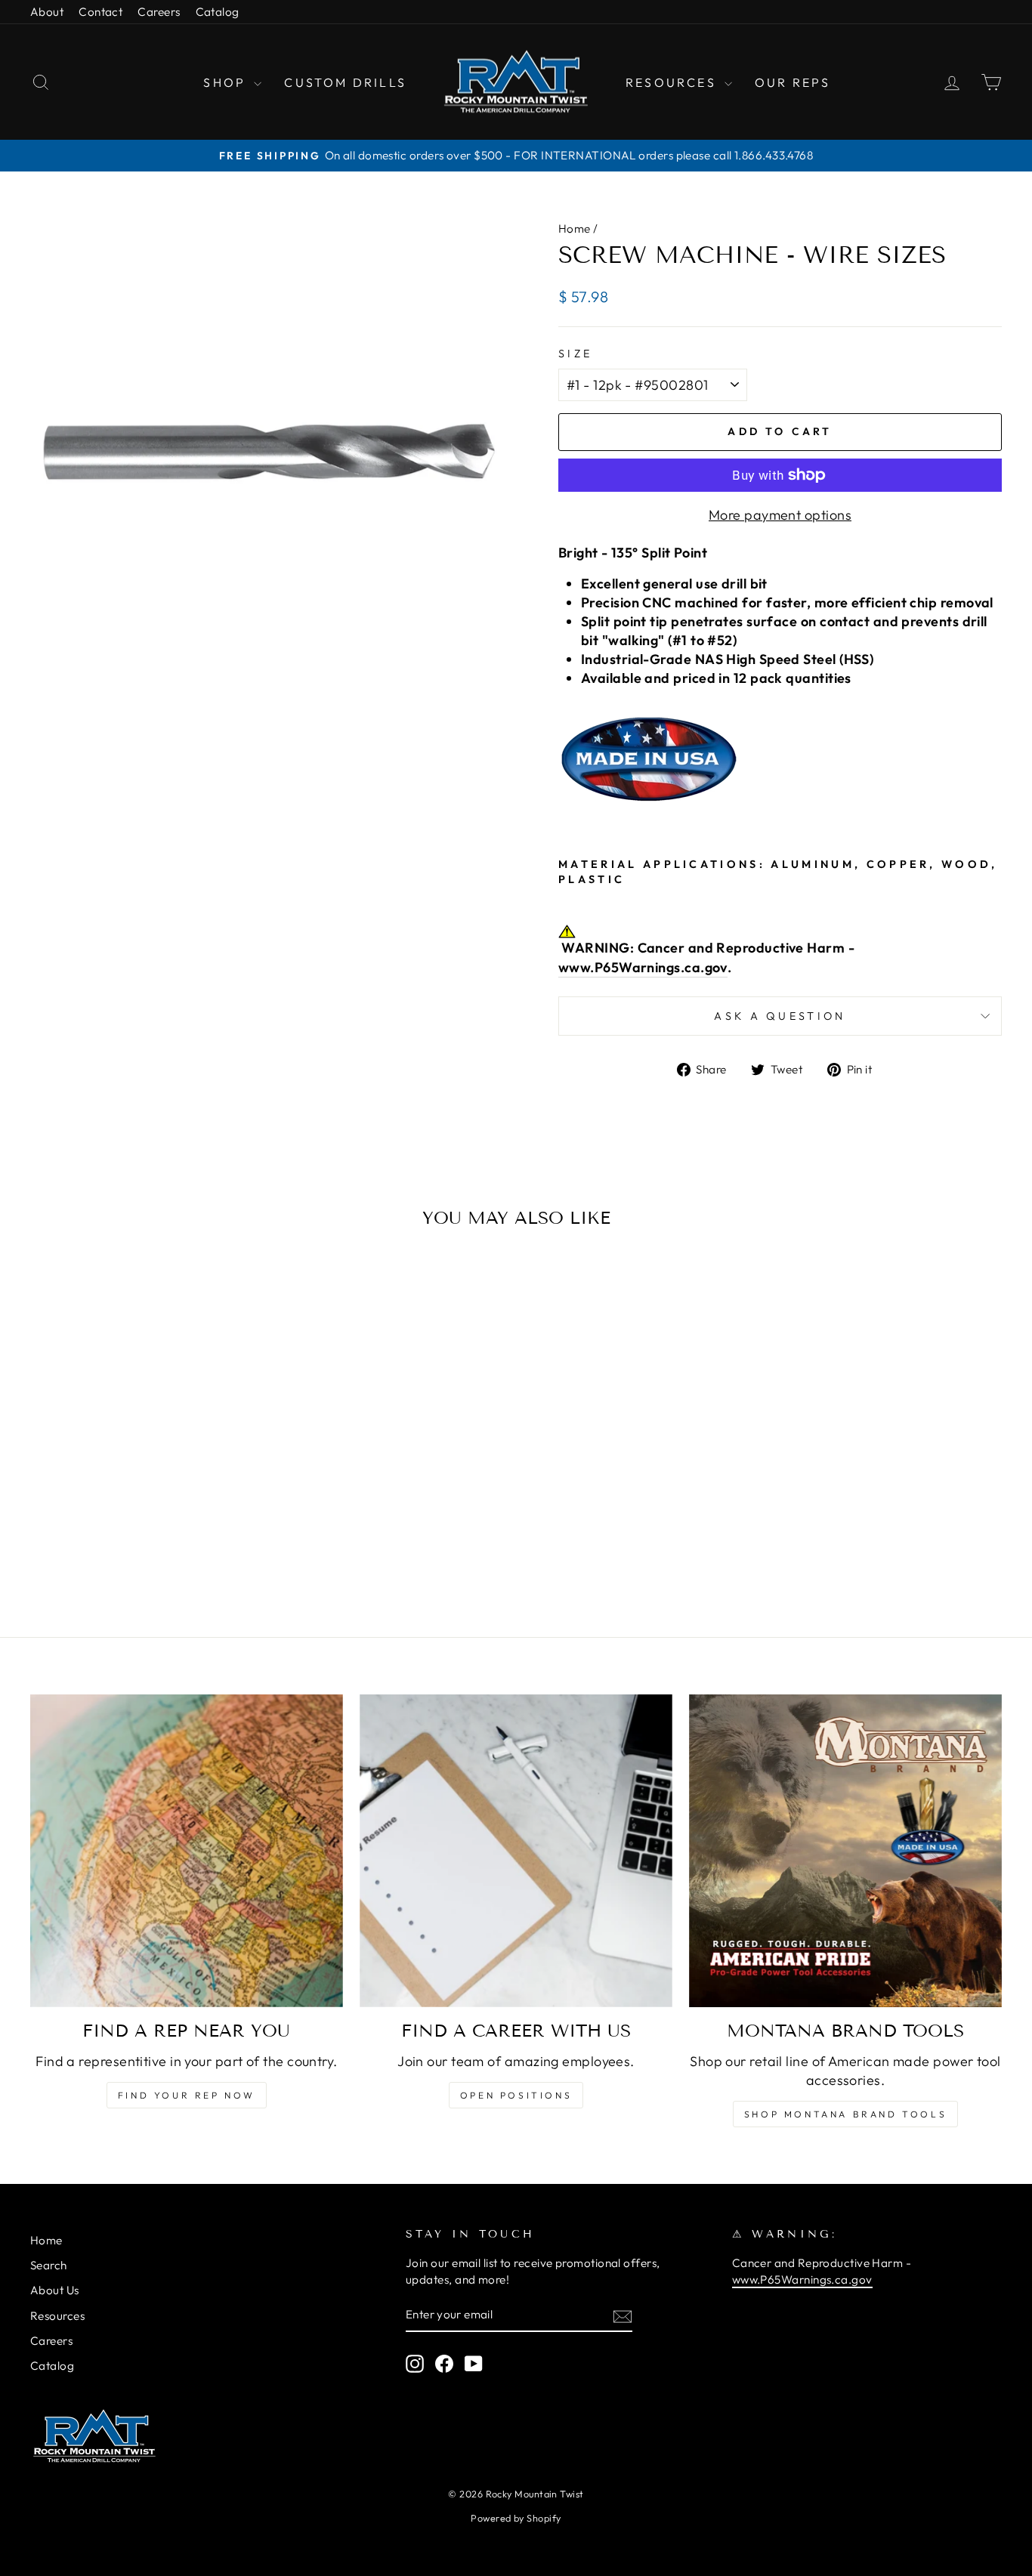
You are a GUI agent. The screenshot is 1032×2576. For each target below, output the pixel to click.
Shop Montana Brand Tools (845, 2114)
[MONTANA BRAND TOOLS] (845, 1851)
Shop (227, 82)
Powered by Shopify (516, 2518)
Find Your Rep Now (187, 2095)
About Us (55, 2290)
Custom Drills (345, 82)
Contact (100, 12)
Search (49, 2265)
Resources (673, 82)
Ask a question (780, 1016)
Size (575, 354)
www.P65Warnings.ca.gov (643, 967)
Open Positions (516, 2095)
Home (575, 229)
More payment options (780, 515)
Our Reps (793, 82)
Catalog (218, 12)
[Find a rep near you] (187, 1851)
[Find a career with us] (516, 1851)
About (47, 12)
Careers (159, 12)
